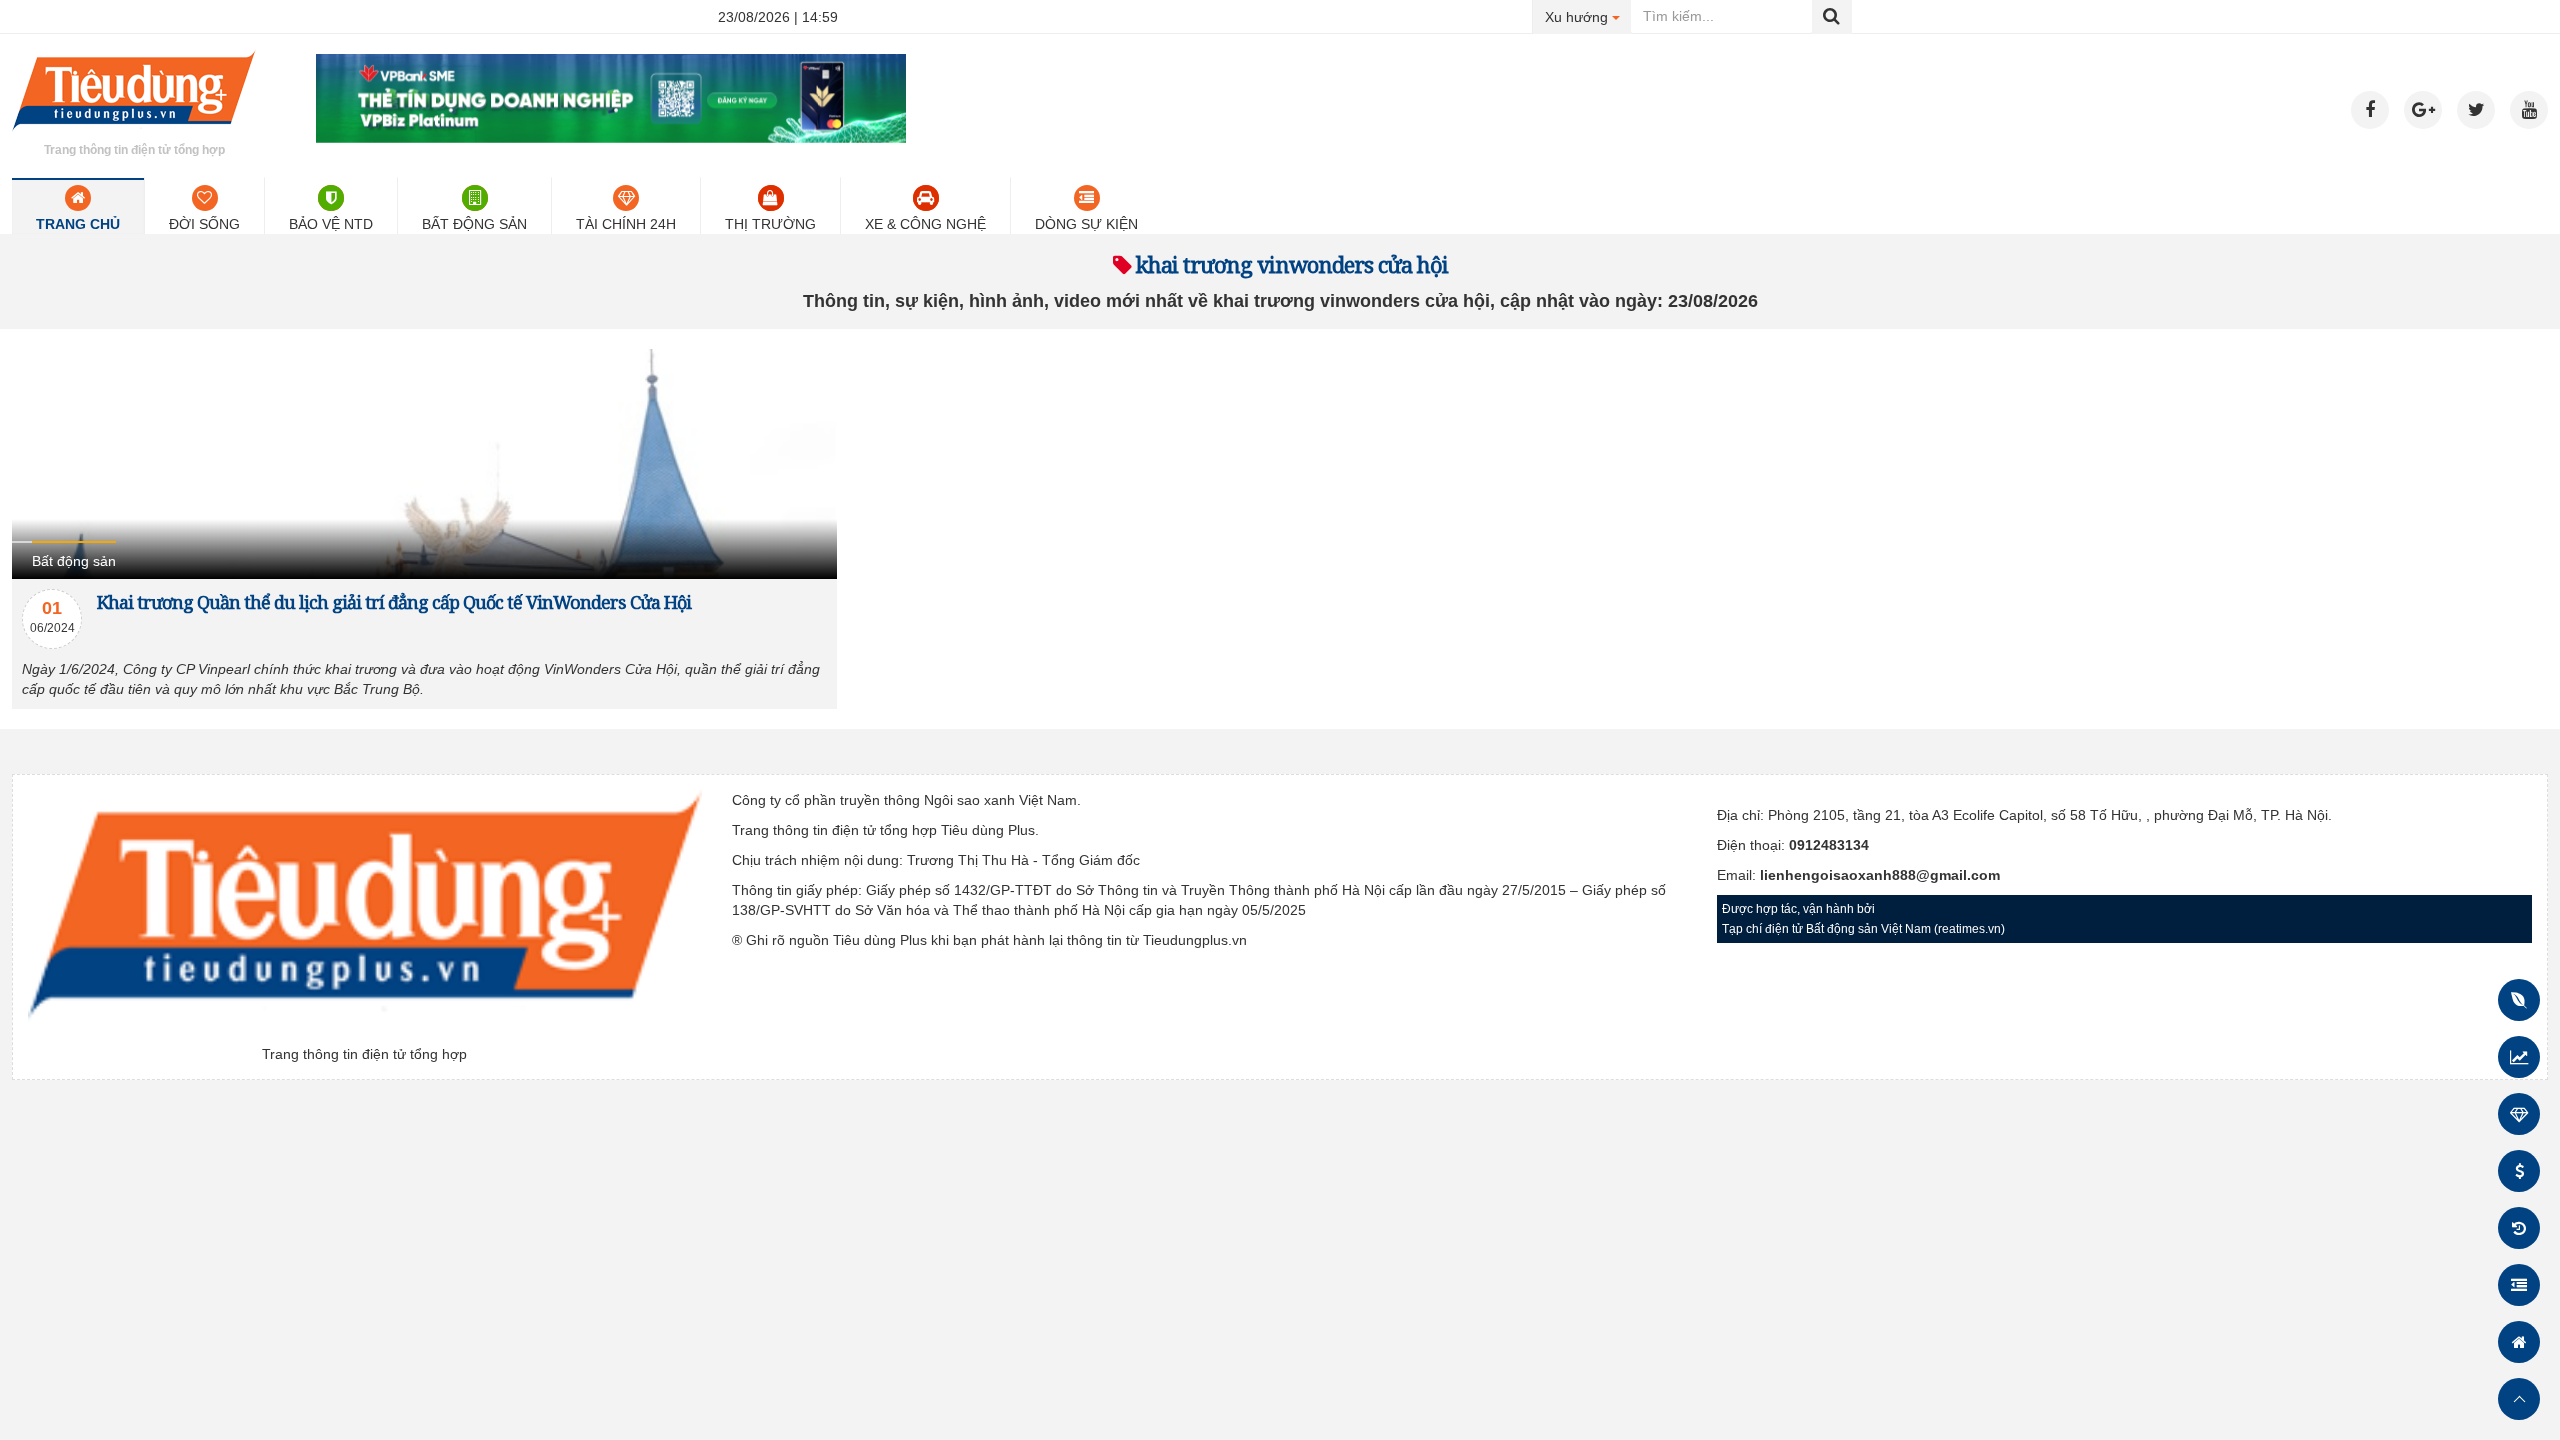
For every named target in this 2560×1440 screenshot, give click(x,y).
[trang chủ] (134, 134)
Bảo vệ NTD (331, 224)
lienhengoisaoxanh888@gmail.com (1880, 875)
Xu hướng (1588, 16)
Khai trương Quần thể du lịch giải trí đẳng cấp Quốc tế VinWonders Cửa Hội (394, 602)
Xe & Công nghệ (925, 224)
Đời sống (204, 224)
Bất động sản (474, 224)
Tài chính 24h (626, 224)
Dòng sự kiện (1086, 224)
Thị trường (770, 224)
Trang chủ (78, 224)
